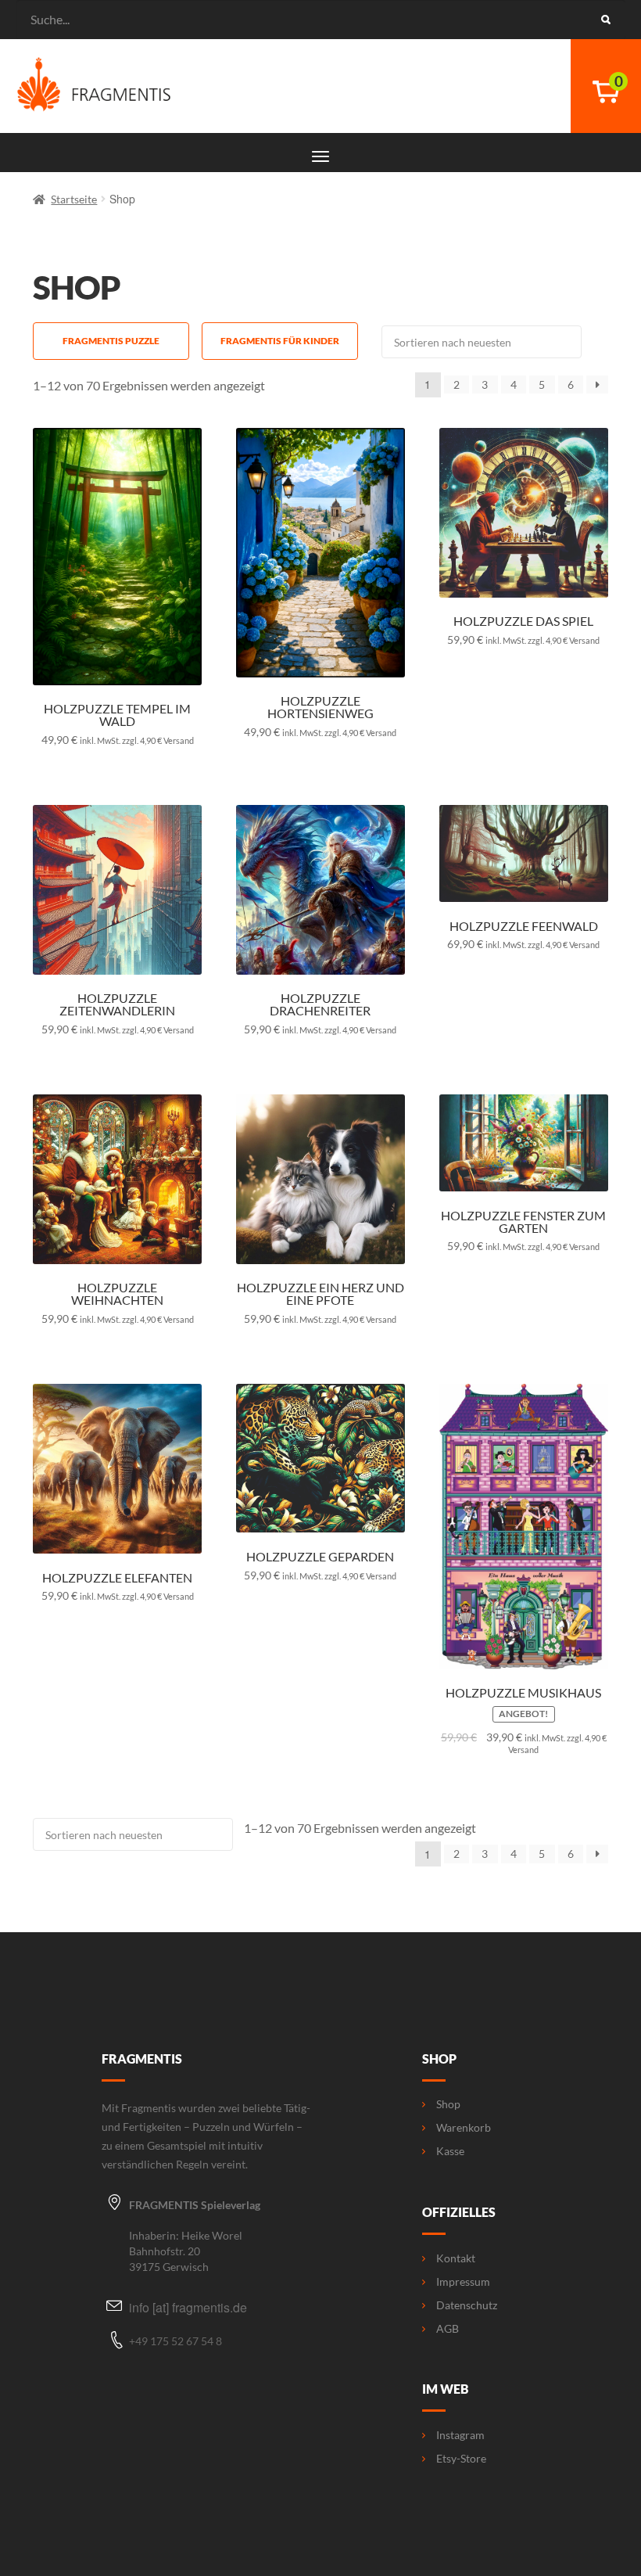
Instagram (460, 2435)
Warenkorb (464, 2128)
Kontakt (456, 2258)
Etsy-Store (461, 2459)
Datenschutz (467, 2305)
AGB (448, 2329)
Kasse (450, 2151)
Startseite (74, 199)
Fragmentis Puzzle (111, 341)
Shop (448, 2104)
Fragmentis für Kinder (280, 341)
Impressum (463, 2282)
